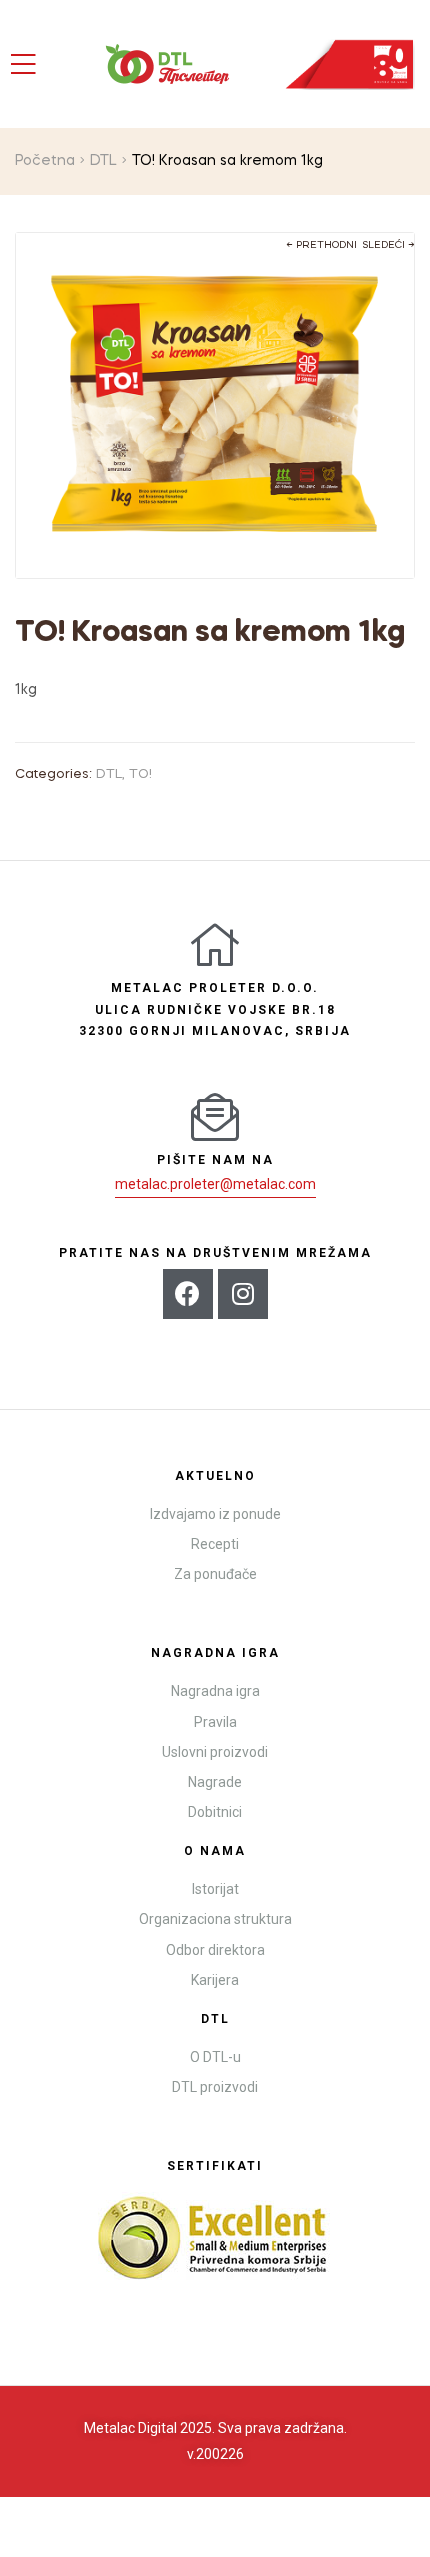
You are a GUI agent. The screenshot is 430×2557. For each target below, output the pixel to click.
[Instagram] (243, 1294)
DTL (103, 161)
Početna (45, 161)
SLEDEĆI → (388, 245)
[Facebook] (188, 1294)
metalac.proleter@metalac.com (215, 1184)
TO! (140, 774)
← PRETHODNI (321, 245)
